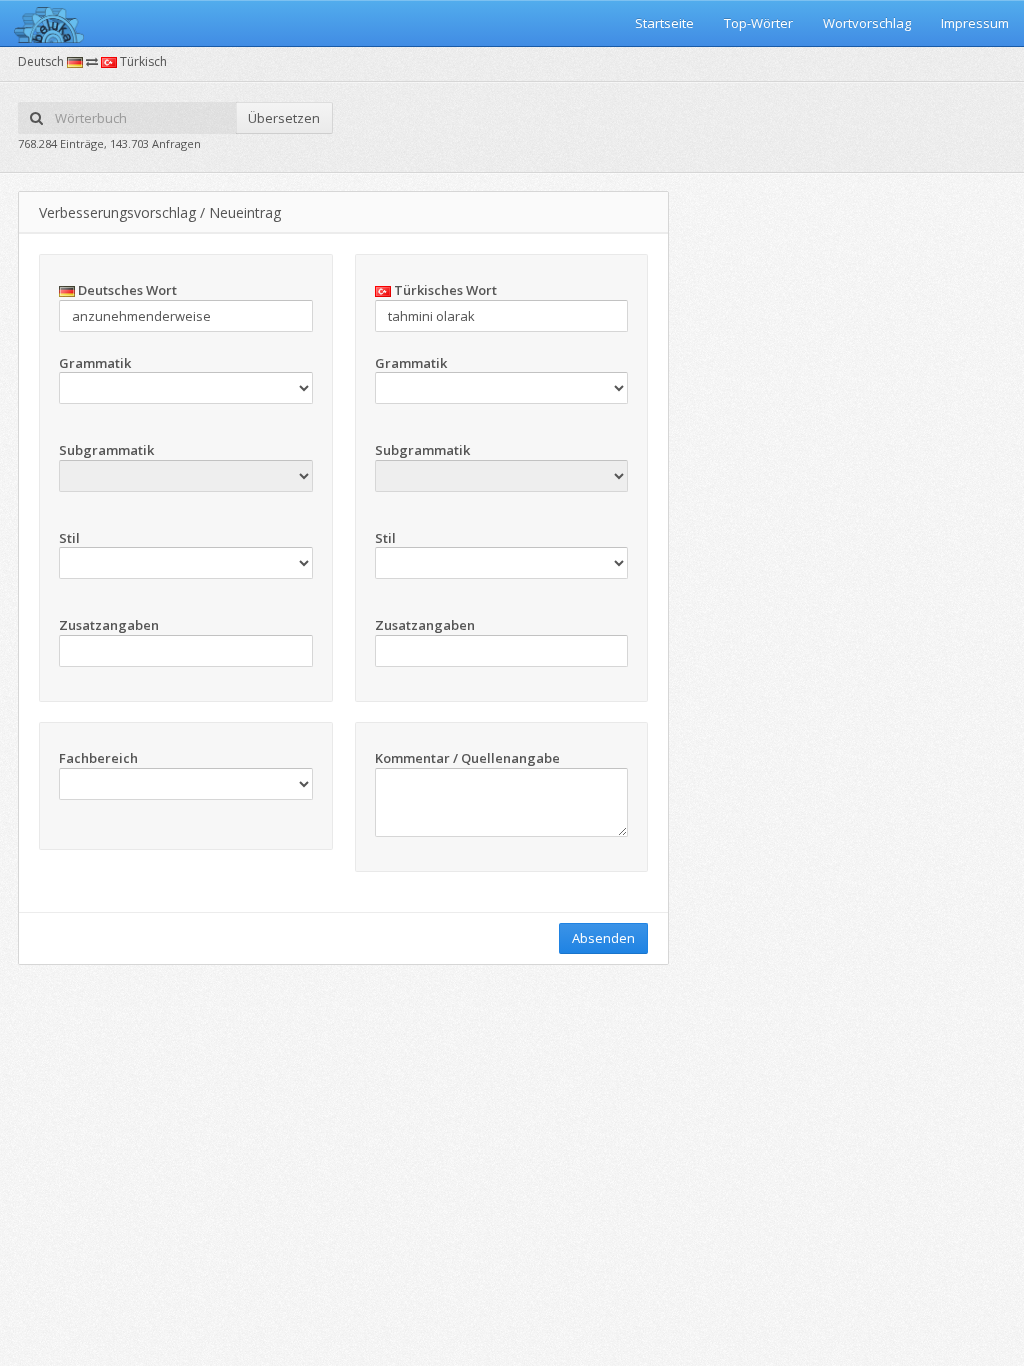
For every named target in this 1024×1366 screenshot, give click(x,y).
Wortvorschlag (867, 23)
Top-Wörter (758, 23)
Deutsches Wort (126, 290)
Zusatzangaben (109, 625)
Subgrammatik (106, 450)
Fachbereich (98, 758)
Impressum (975, 23)
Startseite (664, 23)
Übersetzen (284, 118)
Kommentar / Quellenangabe (467, 758)
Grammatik (95, 363)
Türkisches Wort (444, 290)
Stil (69, 538)
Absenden (603, 938)
